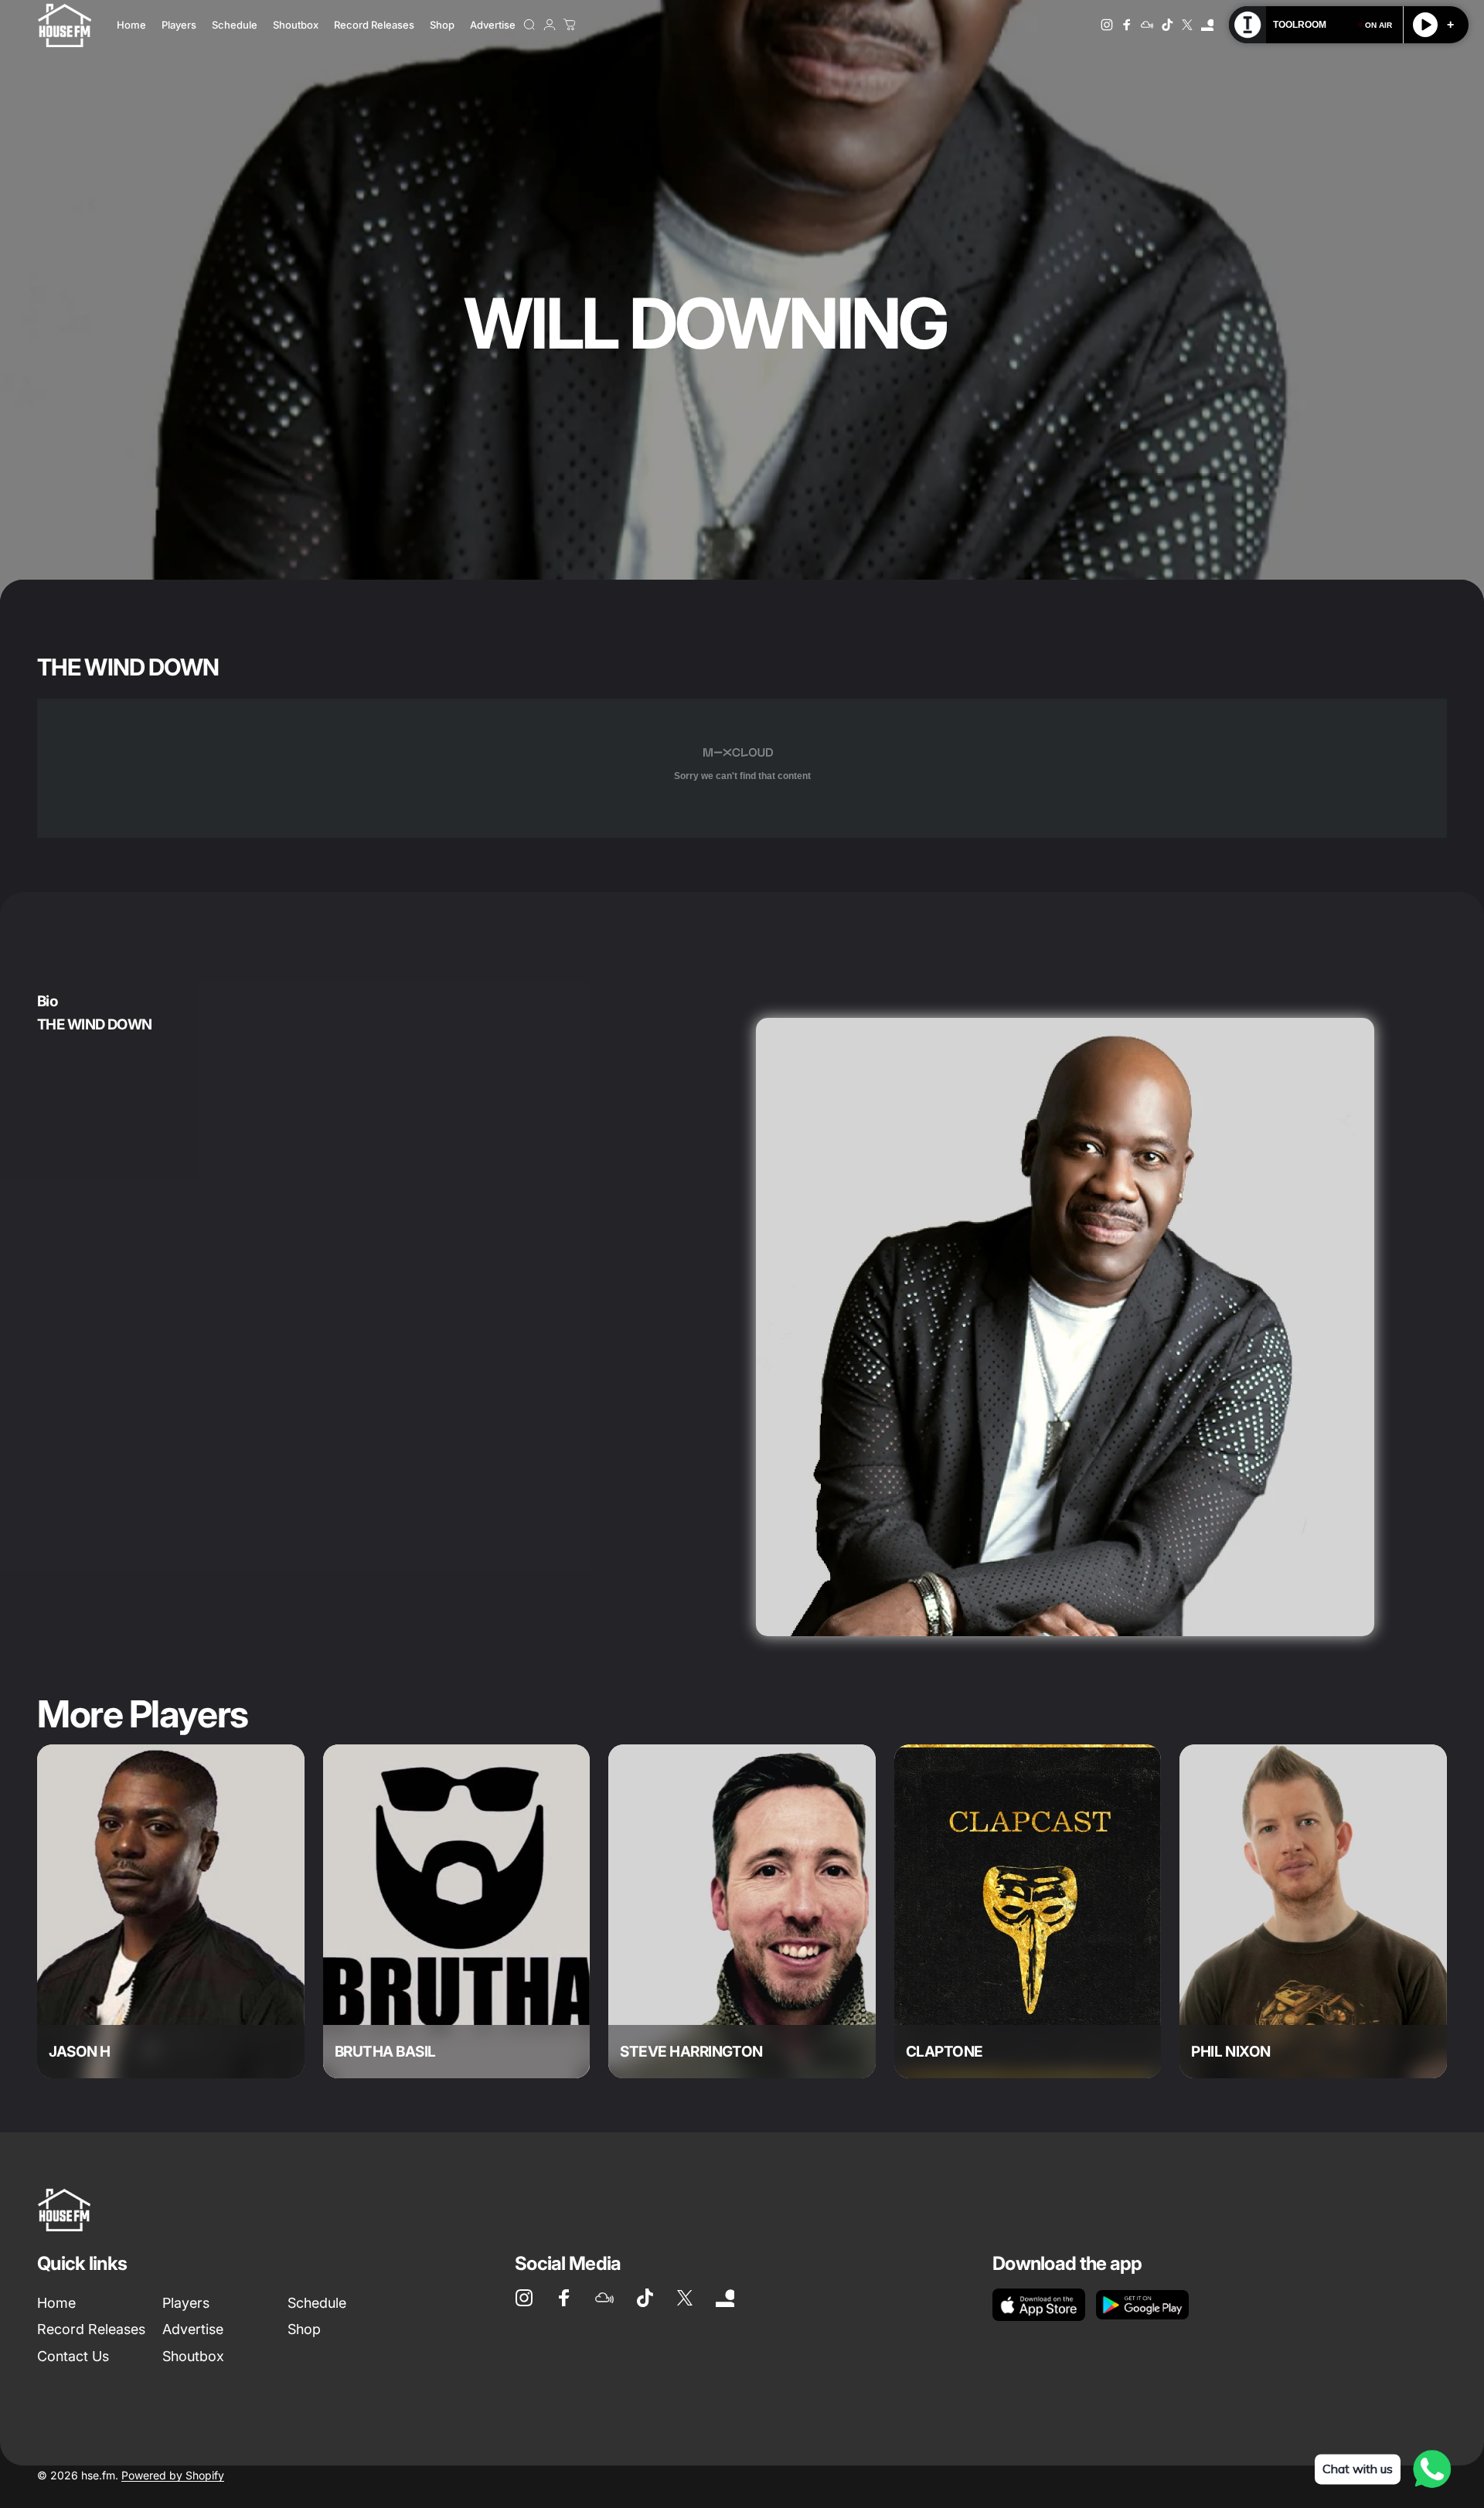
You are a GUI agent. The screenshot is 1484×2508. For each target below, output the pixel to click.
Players (186, 2303)
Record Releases (91, 2329)
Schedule (317, 2303)
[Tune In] (1207, 25)
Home (56, 2303)
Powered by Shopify (173, 2475)
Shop (304, 2329)
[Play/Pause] (1425, 25)
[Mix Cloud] (1147, 25)
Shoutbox (193, 2356)
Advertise (193, 2329)
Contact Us (73, 2356)
